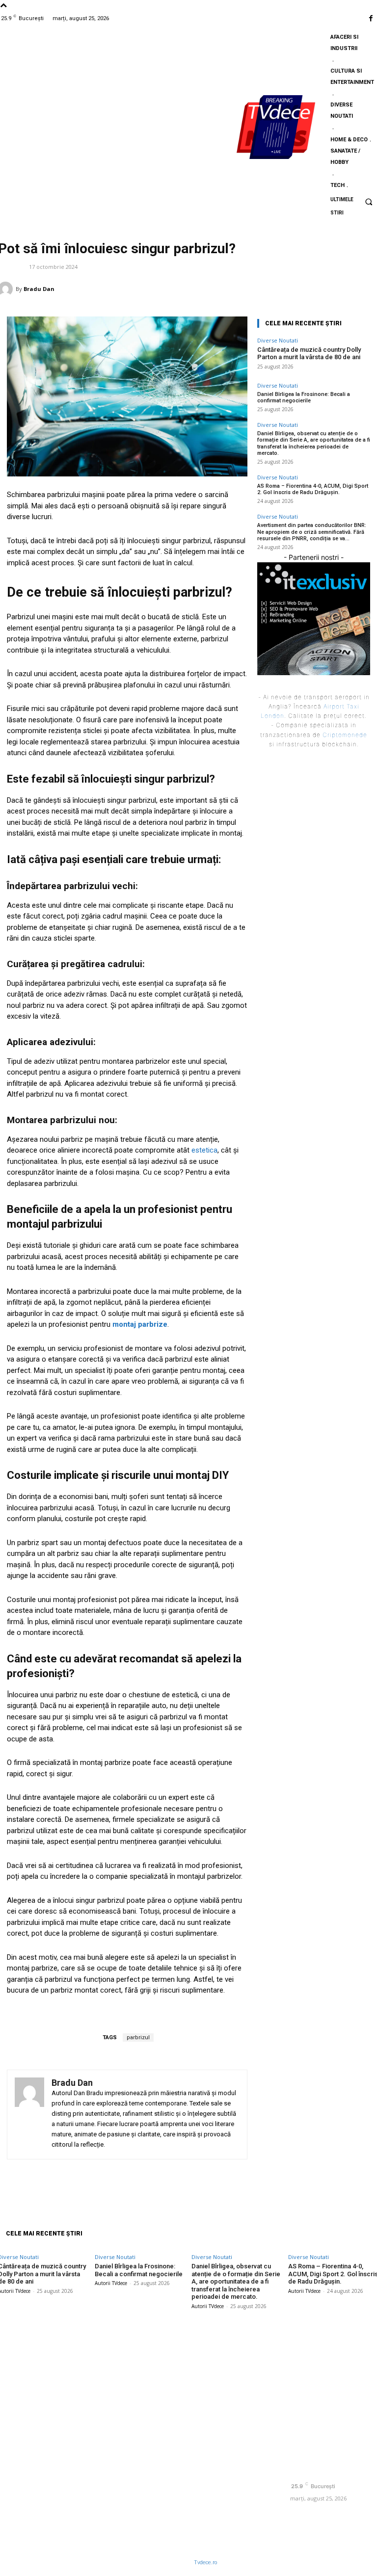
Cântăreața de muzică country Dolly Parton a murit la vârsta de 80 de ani (309, 354)
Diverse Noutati (278, 340)
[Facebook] (371, 18)
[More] (326, 2184)
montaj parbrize (140, 1324)
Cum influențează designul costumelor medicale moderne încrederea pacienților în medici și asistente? (233, 2367)
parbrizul (138, 2037)
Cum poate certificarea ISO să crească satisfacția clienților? (235, 2470)
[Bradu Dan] (29, 2115)
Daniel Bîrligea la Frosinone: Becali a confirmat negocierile (304, 397)
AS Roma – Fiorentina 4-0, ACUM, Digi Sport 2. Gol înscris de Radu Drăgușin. (313, 489)
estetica (204, 1150)
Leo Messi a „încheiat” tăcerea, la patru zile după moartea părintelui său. (236, 2506)
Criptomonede (345, 735)
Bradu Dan (39, 289)
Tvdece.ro (205, 2563)
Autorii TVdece (111, 2283)
